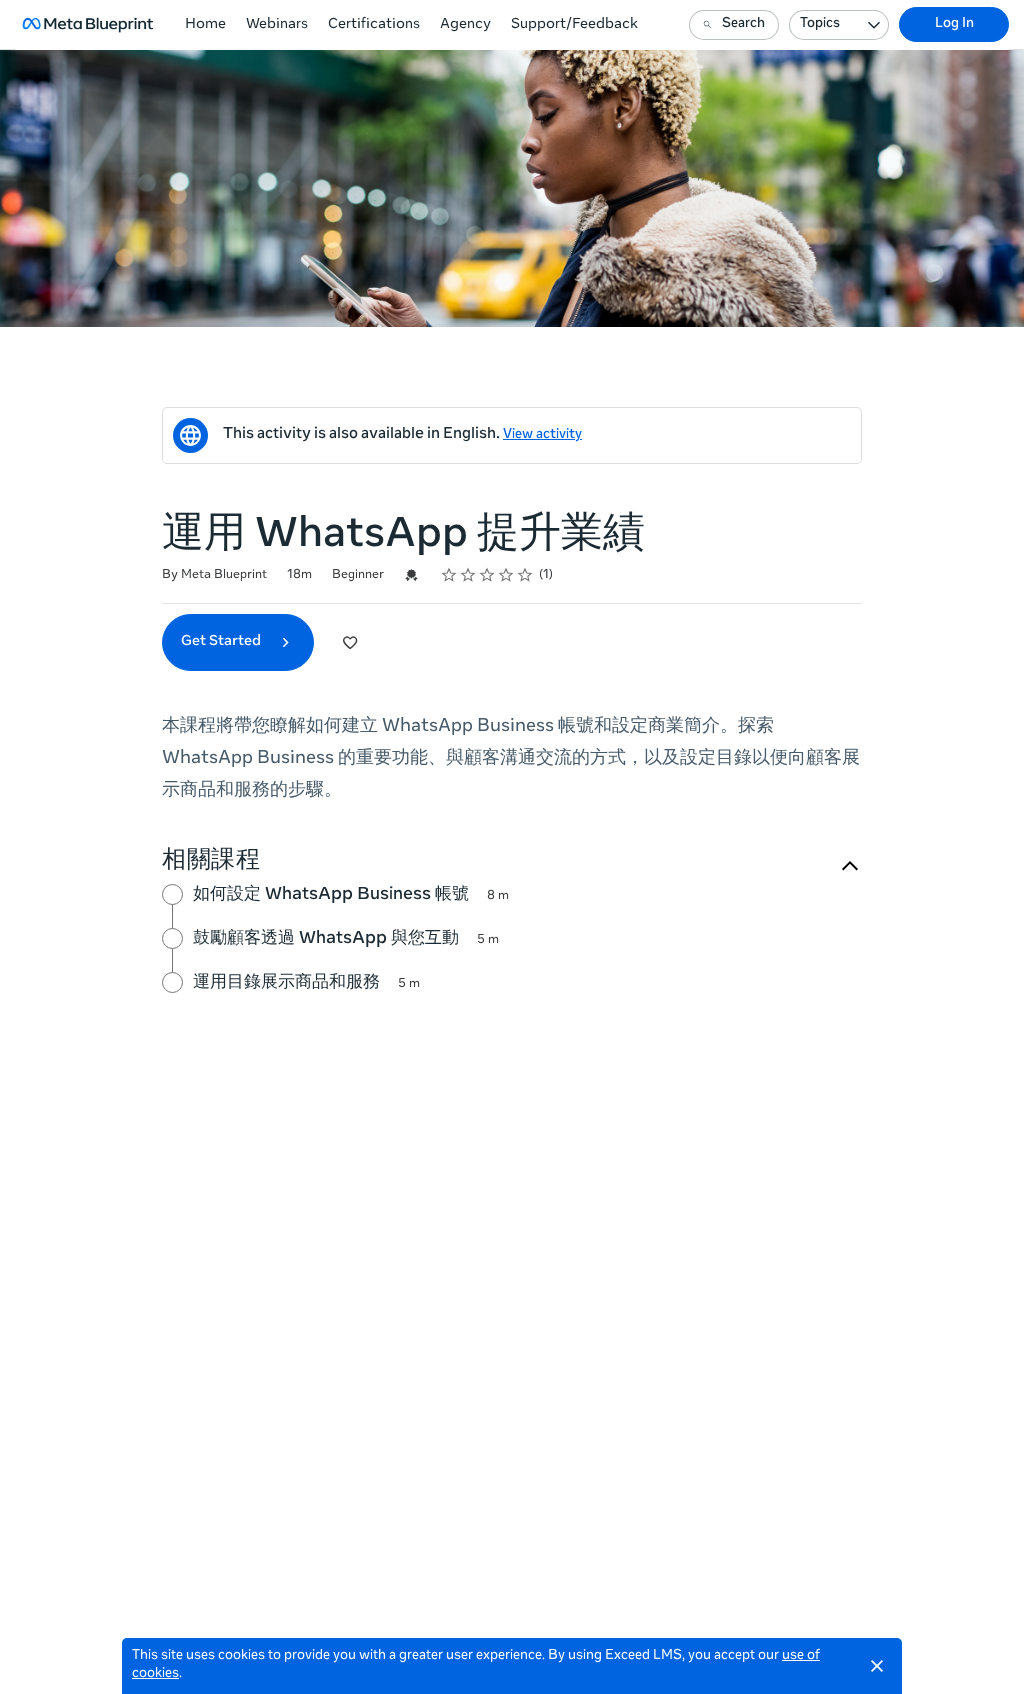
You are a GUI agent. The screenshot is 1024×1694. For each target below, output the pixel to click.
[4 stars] (506, 575)
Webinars (277, 25)
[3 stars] (487, 575)
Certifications (374, 25)
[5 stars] (525, 575)
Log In (954, 24)
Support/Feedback (574, 25)
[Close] (877, 1666)
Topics (820, 24)
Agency (465, 25)
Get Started (222, 642)
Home (205, 25)
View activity (542, 435)
